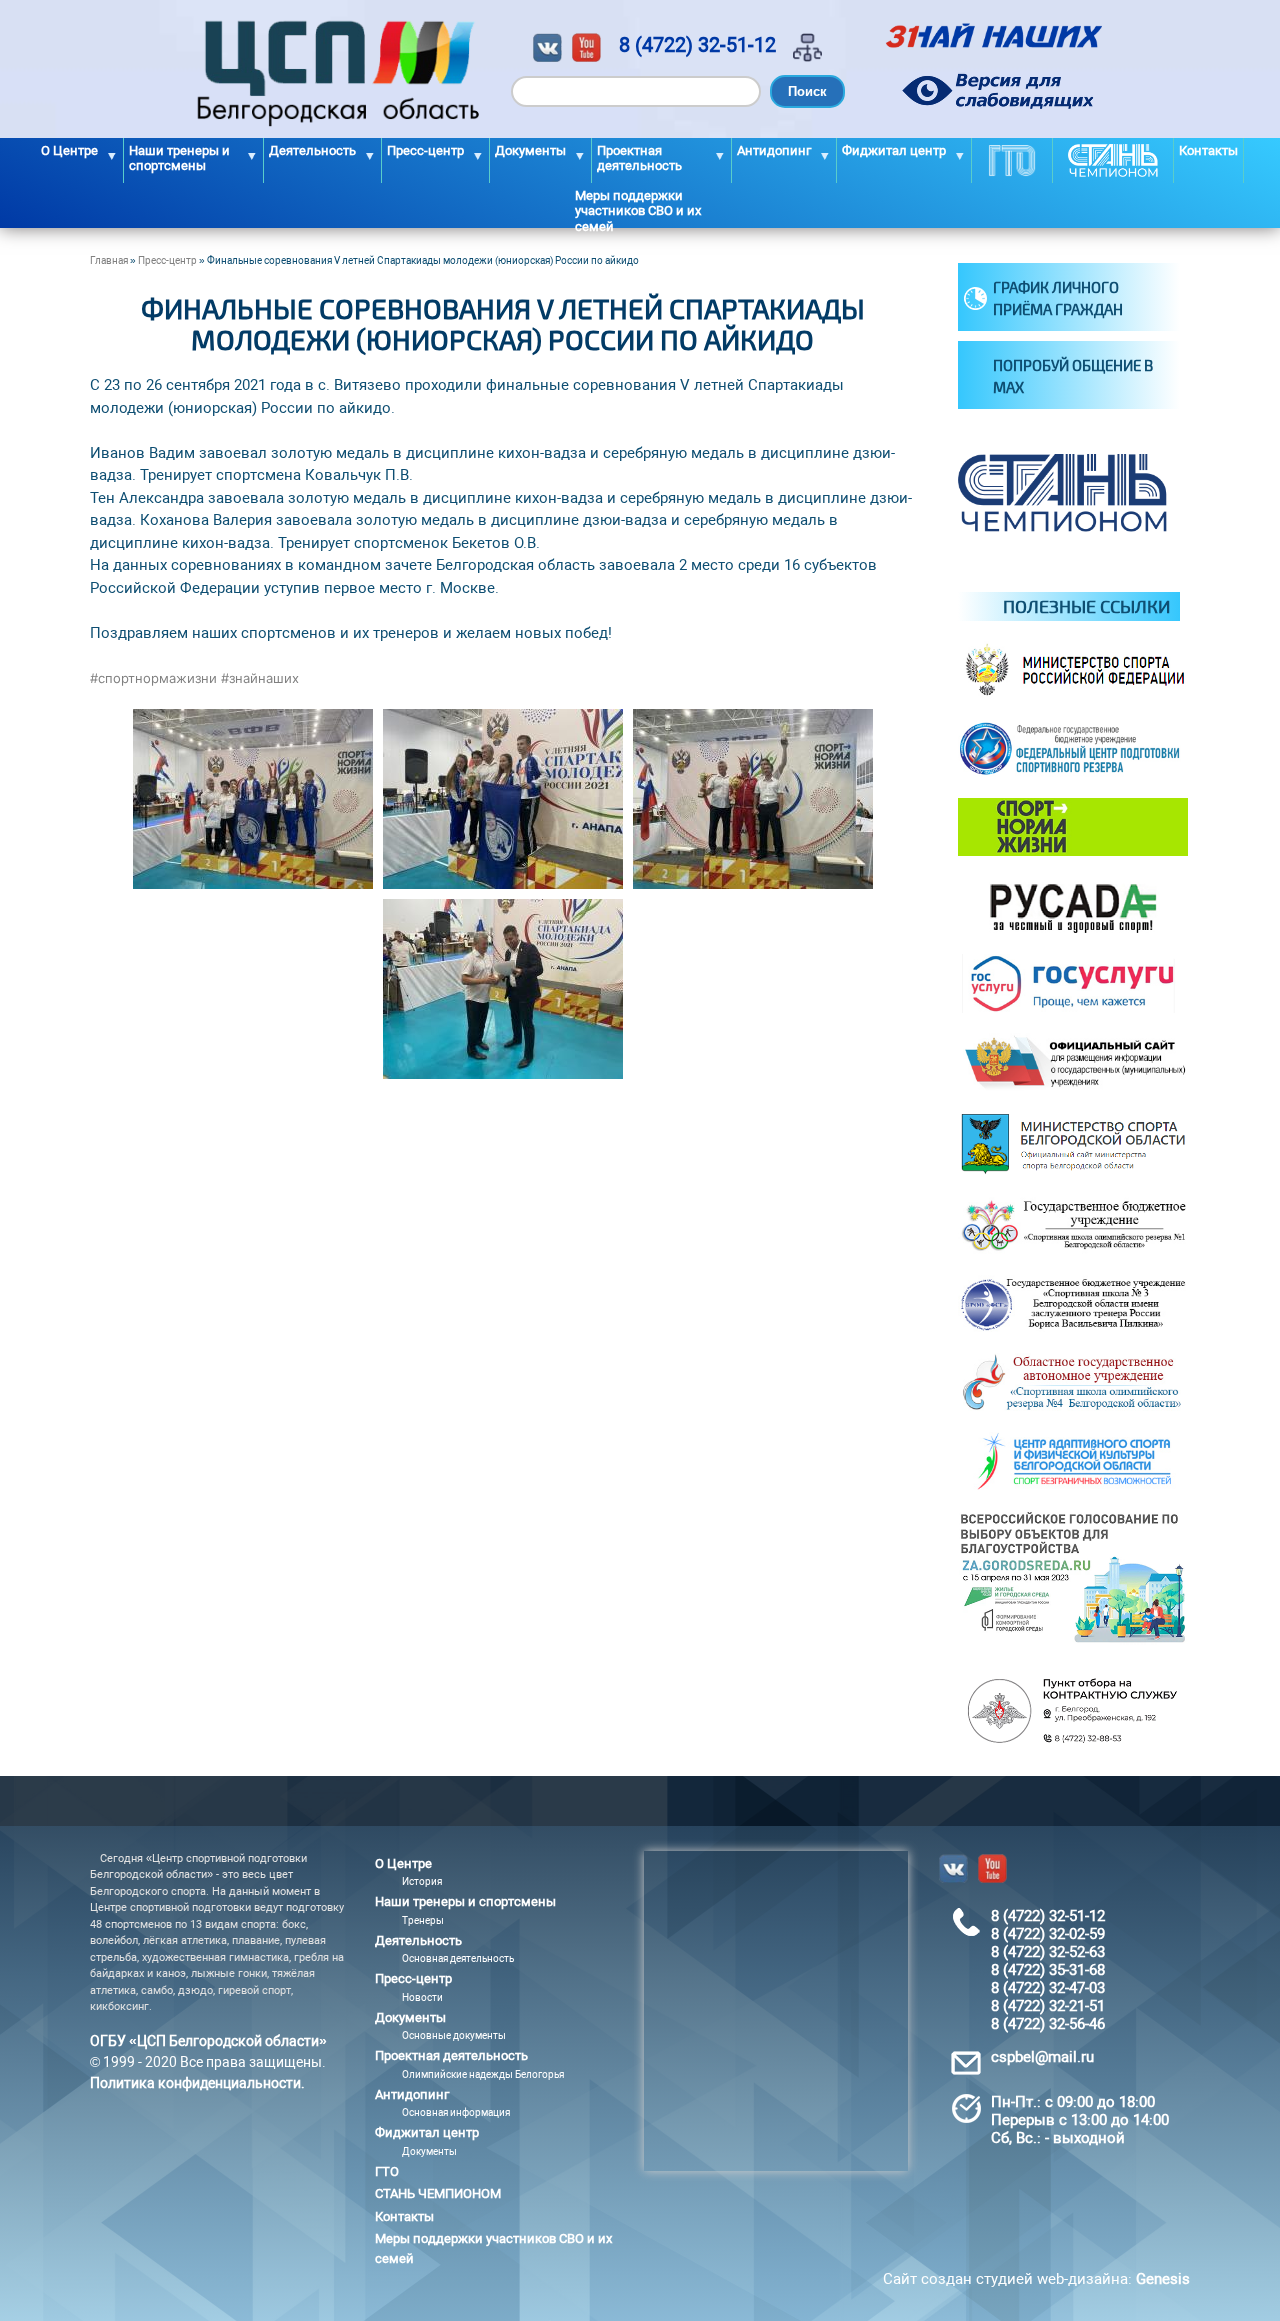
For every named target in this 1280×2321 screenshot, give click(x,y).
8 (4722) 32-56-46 (1048, 2024)
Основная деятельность (458, 1958)
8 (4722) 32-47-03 (1048, 1988)
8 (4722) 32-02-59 (1048, 1934)
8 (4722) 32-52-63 (1048, 1952)
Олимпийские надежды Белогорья (483, 2074)
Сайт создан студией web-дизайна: (1036, 2279)
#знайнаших (260, 678)
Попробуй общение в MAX (1073, 376)
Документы (429, 2151)
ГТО (1012, 160)
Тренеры (423, 1920)
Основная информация (456, 2112)
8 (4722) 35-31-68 (1048, 1970)
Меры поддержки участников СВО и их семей (638, 208)
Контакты (1208, 150)
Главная (109, 260)
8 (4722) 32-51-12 (697, 45)
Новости (422, 1997)
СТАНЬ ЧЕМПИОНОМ (1113, 160)
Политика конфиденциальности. (197, 2083)
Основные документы (454, 2035)
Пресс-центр (167, 260)
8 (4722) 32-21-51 (1048, 2006)
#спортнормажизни (153, 678)
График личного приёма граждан (1058, 298)
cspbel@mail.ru (1042, 2057)
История (422, 1881)
